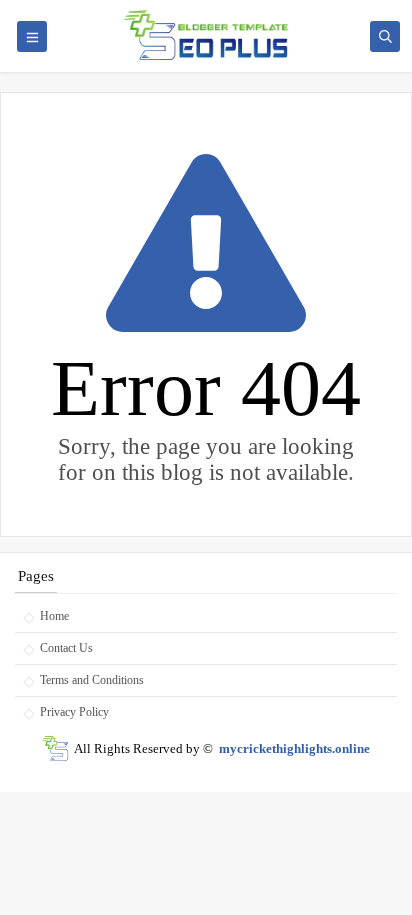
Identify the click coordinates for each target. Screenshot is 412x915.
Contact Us (66, 648)
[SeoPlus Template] (55, 748)
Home (54, 616)
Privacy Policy (74, 712)
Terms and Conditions (92, 680)
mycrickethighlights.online (294, 748)
